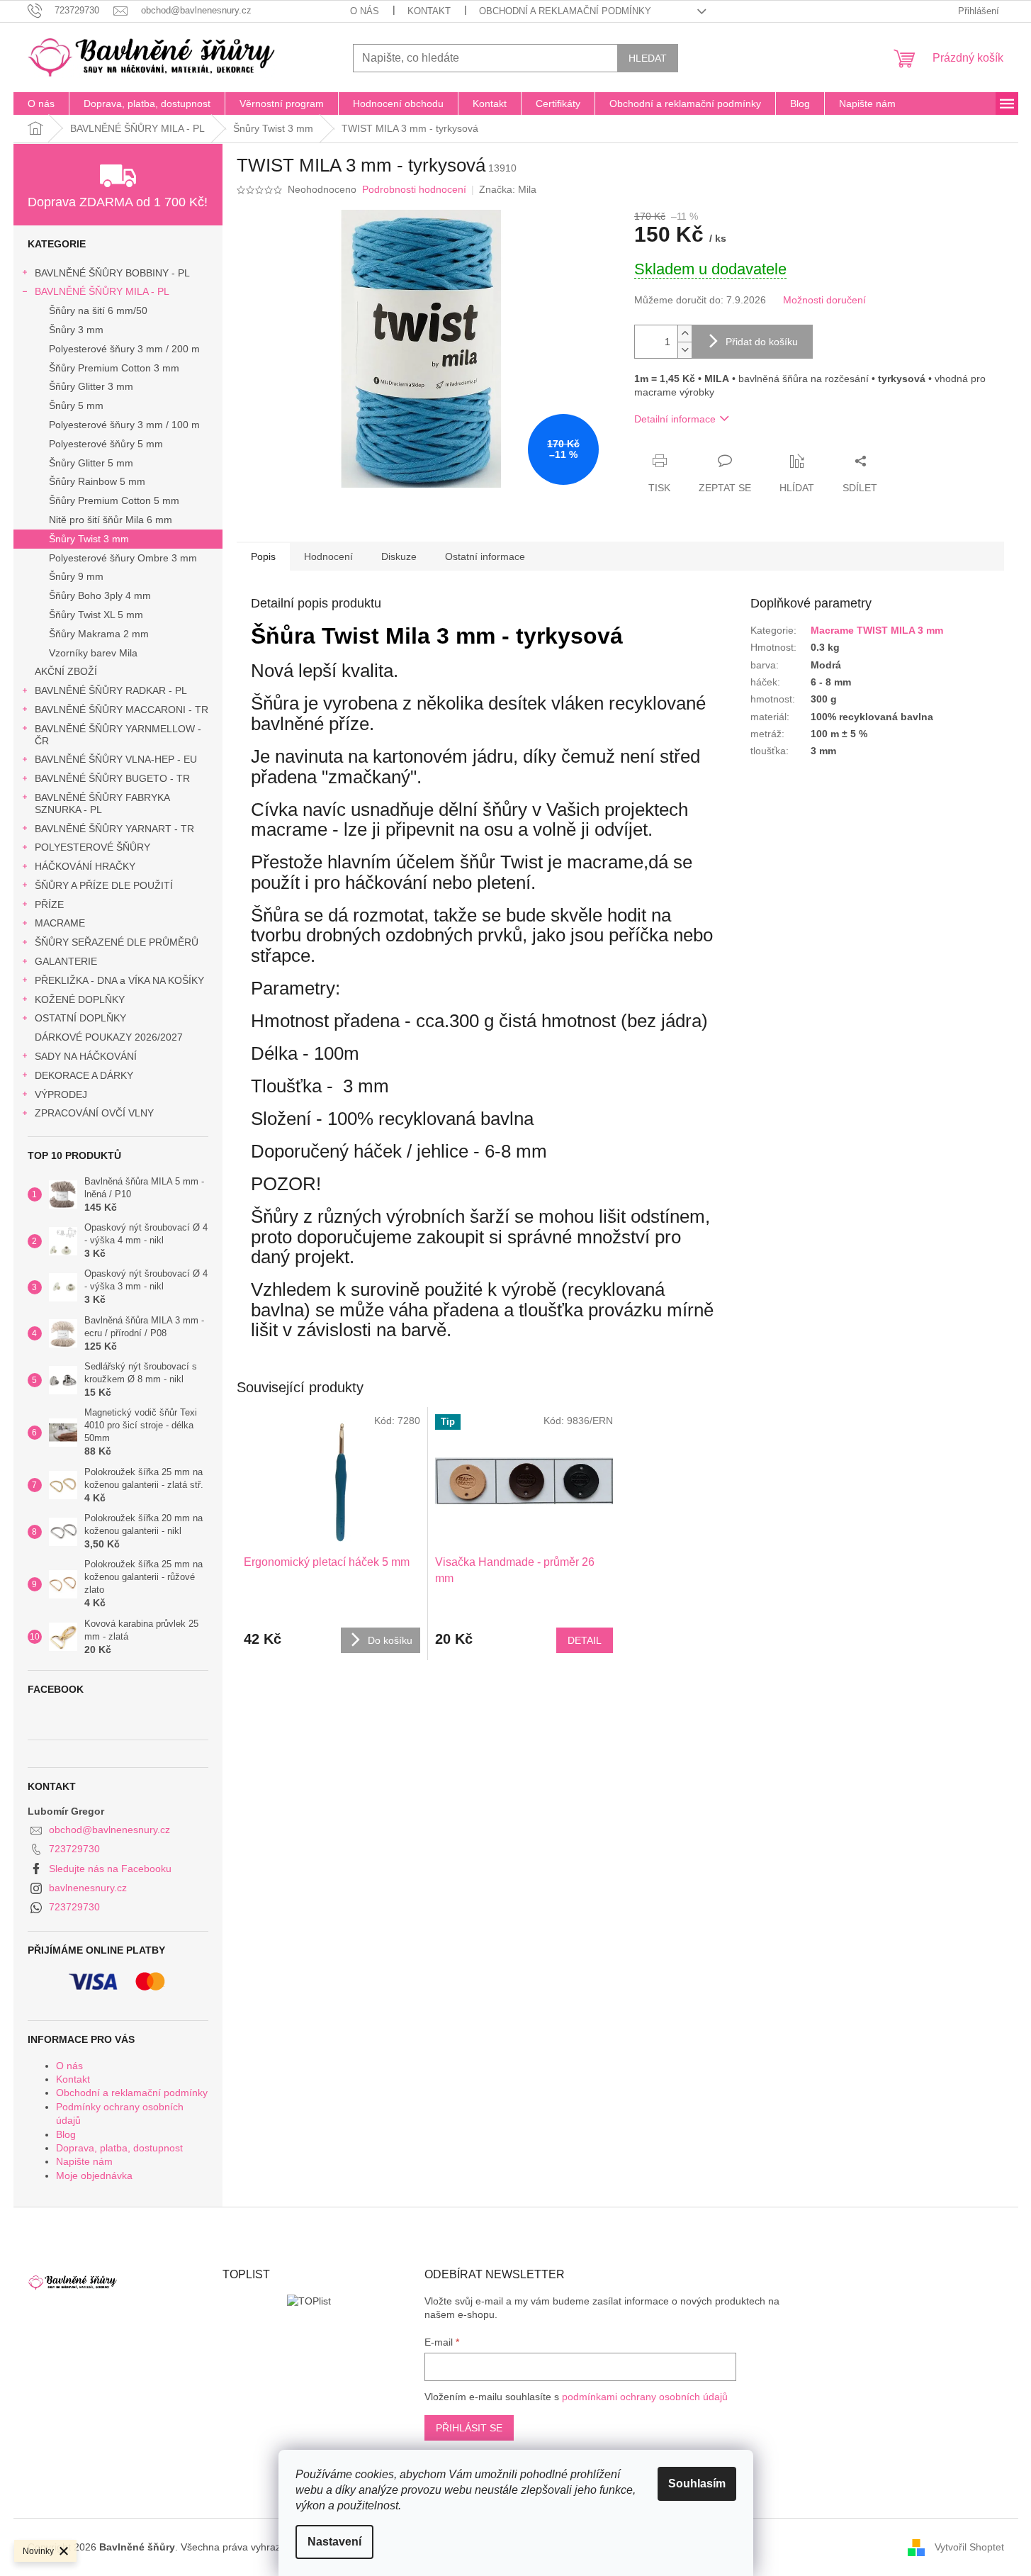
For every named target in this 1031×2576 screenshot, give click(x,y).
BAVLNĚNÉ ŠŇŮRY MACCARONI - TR (122, 710)
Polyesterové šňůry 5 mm (106, 444)
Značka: (508, 189)
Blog (66, 2134)
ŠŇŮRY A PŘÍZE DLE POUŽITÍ (104, 885)
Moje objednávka (94, 2175)
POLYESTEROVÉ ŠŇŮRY (92, 847)
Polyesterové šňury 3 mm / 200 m (124, 349)
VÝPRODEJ (61, 1094)
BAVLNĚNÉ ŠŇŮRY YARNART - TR (114, 829)
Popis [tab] (263, 556)
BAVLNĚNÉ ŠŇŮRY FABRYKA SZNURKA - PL (102, 803)
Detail (585, 1640)
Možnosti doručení (824, 300)
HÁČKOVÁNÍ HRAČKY (85, 866)
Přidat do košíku (762, 342)
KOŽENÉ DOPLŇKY (80, 999)
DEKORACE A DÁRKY (84, 1075)
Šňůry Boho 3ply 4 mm (100, 595)
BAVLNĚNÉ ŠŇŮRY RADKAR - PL (111, 690)
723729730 (74, 1849)
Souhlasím (697, 2483)
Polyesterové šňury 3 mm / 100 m (124, 425)
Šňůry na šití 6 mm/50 (98, 310)
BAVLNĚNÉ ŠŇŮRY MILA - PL (102, 291)
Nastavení (334, 2542)
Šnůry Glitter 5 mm (91, 463)
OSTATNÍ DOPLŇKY (80, 1018)
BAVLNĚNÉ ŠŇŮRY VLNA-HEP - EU (116, 759)
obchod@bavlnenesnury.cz (109, 1830)
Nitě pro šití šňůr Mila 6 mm (111, 520)
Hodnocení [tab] (328, 556)
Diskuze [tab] (399, 556)
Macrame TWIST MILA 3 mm (877, 630)
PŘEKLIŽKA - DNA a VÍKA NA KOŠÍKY (119, 980)
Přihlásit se (469, 2428)
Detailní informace (675, 419)
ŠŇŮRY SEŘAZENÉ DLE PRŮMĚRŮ (117, 942)
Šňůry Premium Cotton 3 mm (114, 368)
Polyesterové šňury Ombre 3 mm (123, 558)
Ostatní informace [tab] (485, 556)
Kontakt (429, 11)
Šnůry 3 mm (76, 330)
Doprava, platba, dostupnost (119, 2148)
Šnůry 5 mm (76, 405)
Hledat (648, 58)
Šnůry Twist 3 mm (89, 539)
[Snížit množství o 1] (684, 350)
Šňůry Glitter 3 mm (91, 386)
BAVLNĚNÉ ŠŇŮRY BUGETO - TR (112, 778)
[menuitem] (41, 103)
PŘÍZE (49, 905)
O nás (365, 11)
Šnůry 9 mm (76, 576)
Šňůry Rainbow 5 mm (97, 481)
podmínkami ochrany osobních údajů (645, 2397)
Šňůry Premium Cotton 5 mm (114, 500)
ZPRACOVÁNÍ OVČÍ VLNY (94, 1113)
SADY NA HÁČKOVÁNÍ (86, 1056)
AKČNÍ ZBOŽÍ (66, 671)
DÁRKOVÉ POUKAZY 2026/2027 (109, 1037)
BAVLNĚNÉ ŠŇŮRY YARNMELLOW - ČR (118, 735)
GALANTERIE (66, 961)
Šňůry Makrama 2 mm (99, 634)
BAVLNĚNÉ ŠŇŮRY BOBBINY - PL (112, 273)
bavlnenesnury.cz (88, 1888)
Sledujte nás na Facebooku (110, 1869)
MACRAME (60, 923)
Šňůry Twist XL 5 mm (96, 615)
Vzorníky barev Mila (93, 653)
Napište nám (84, 2161)
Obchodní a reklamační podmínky (565, 11)
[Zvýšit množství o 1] (684, 334)
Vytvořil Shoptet (969, 2547)
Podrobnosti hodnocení (414, 189)
